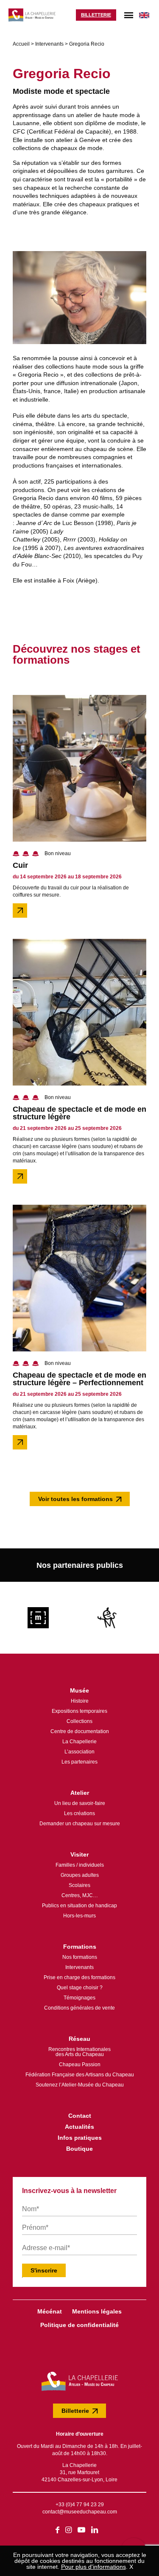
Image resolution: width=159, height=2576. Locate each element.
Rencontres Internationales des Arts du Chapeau (79, 2052)
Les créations (79, 1813)
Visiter (79, 1854)
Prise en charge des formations (79, 1977)
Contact (80, 2116)
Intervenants (49, 44)
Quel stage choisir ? (80, 1988)
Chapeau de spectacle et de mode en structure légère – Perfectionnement (79, 1379)
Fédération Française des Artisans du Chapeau (80, 2075)
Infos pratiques (80, 2138)
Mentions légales (97, 2311)
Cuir (20, 865)
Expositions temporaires (79, 1711)
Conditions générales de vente (79, 2008)
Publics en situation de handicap (79, 1906)
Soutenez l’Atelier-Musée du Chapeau (80, 2085)
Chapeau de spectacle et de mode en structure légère (79, 1113)
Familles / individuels (80, 1865)
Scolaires (79, 1885)
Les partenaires (79, 1762)
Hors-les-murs (79, 1916)
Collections (79, 1721)
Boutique (79, 2149)
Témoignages (79, 1998)
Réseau (79, 2039)
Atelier (80, 1793)
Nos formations (80, 1957)
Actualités (79, 2127)
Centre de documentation (80, 1731)
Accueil (21, 44)
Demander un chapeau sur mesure (80, 1824)
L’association (79, 1752)
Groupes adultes (80, 1875)
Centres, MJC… (80, 1895)
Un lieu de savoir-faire (80, 1803)
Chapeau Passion (80, 2065)
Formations (80, 1947)
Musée (79, 1690)
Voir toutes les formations (75, 1499)
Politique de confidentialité (79, 2325)
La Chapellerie (79, 1742)
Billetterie (96, 15)
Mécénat (50, 2311)
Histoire (80, 1701)
